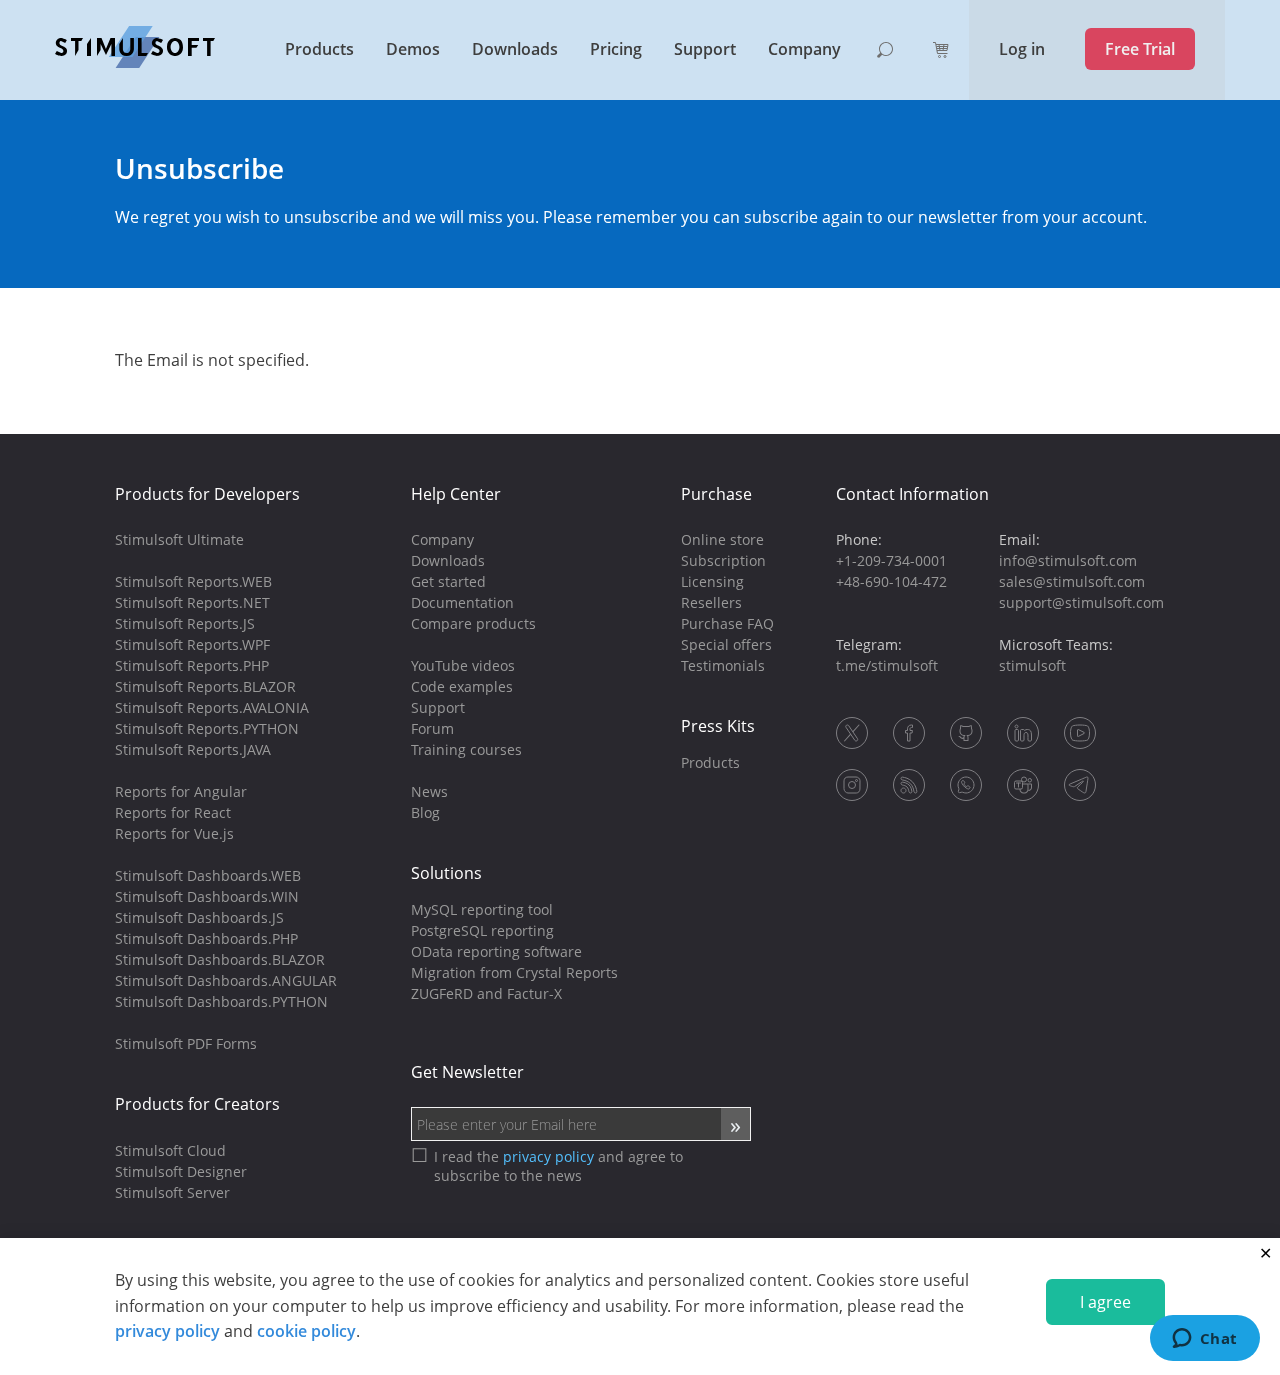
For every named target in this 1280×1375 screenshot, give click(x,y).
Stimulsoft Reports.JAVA (193, 749)
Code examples (462, 686)
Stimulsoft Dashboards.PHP (206, 938)
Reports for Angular (181, 791)
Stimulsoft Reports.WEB (193, 581)
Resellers (711, 602)
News (429, 791)
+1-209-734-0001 (891, 560)
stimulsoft (1032, 665)
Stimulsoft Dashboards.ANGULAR (226, 980)
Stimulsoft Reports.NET (192, 602)
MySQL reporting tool (482, 909)
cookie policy (306, 1331)
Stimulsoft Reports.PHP (192, 665)
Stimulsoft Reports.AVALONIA (212, 707)
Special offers (726, 644)
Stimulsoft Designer (181, 1171)
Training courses (466, 749)
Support (705, 49)
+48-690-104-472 (891, 581)
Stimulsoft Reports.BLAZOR (205, 686)
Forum (432, 728)
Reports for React (173, 812)
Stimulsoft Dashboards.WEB (208, 875)
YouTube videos (463, 665)
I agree (1105, 1302)
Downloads (515, 49)
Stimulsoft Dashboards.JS (199, 917)
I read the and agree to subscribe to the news (558, 1166)
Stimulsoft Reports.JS (185, 623)
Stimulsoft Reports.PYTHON (207, 728)
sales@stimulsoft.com (1072, 581)
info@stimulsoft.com (1068, 560)
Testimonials (723, 665)
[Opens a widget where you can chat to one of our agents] (1204, 1340)
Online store (722, 539)
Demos (413, 49)
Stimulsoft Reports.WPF (192, 644)
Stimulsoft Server (172, 1192)
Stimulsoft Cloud (170, 1150)
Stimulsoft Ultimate (179, 539)
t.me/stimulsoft (887, 665)
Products (319, 49)
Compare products (473, 623)
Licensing (712, 581)
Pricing (616, 49)
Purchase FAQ (727, 623)
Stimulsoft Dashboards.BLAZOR (220, 959)
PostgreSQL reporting (482, 930)
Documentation (462, 602)
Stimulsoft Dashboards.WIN (207, 896)
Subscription (723, 560)
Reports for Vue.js (174, 833)
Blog (425, 812)
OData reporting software (496, 951)
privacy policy (167, 1331)
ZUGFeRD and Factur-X (486, 993)
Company (804, 49)
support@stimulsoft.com (1081, 602)
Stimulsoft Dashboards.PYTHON (221, 1001)
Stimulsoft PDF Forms (186, 1043)
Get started (448, 581)
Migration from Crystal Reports (514, 972)
